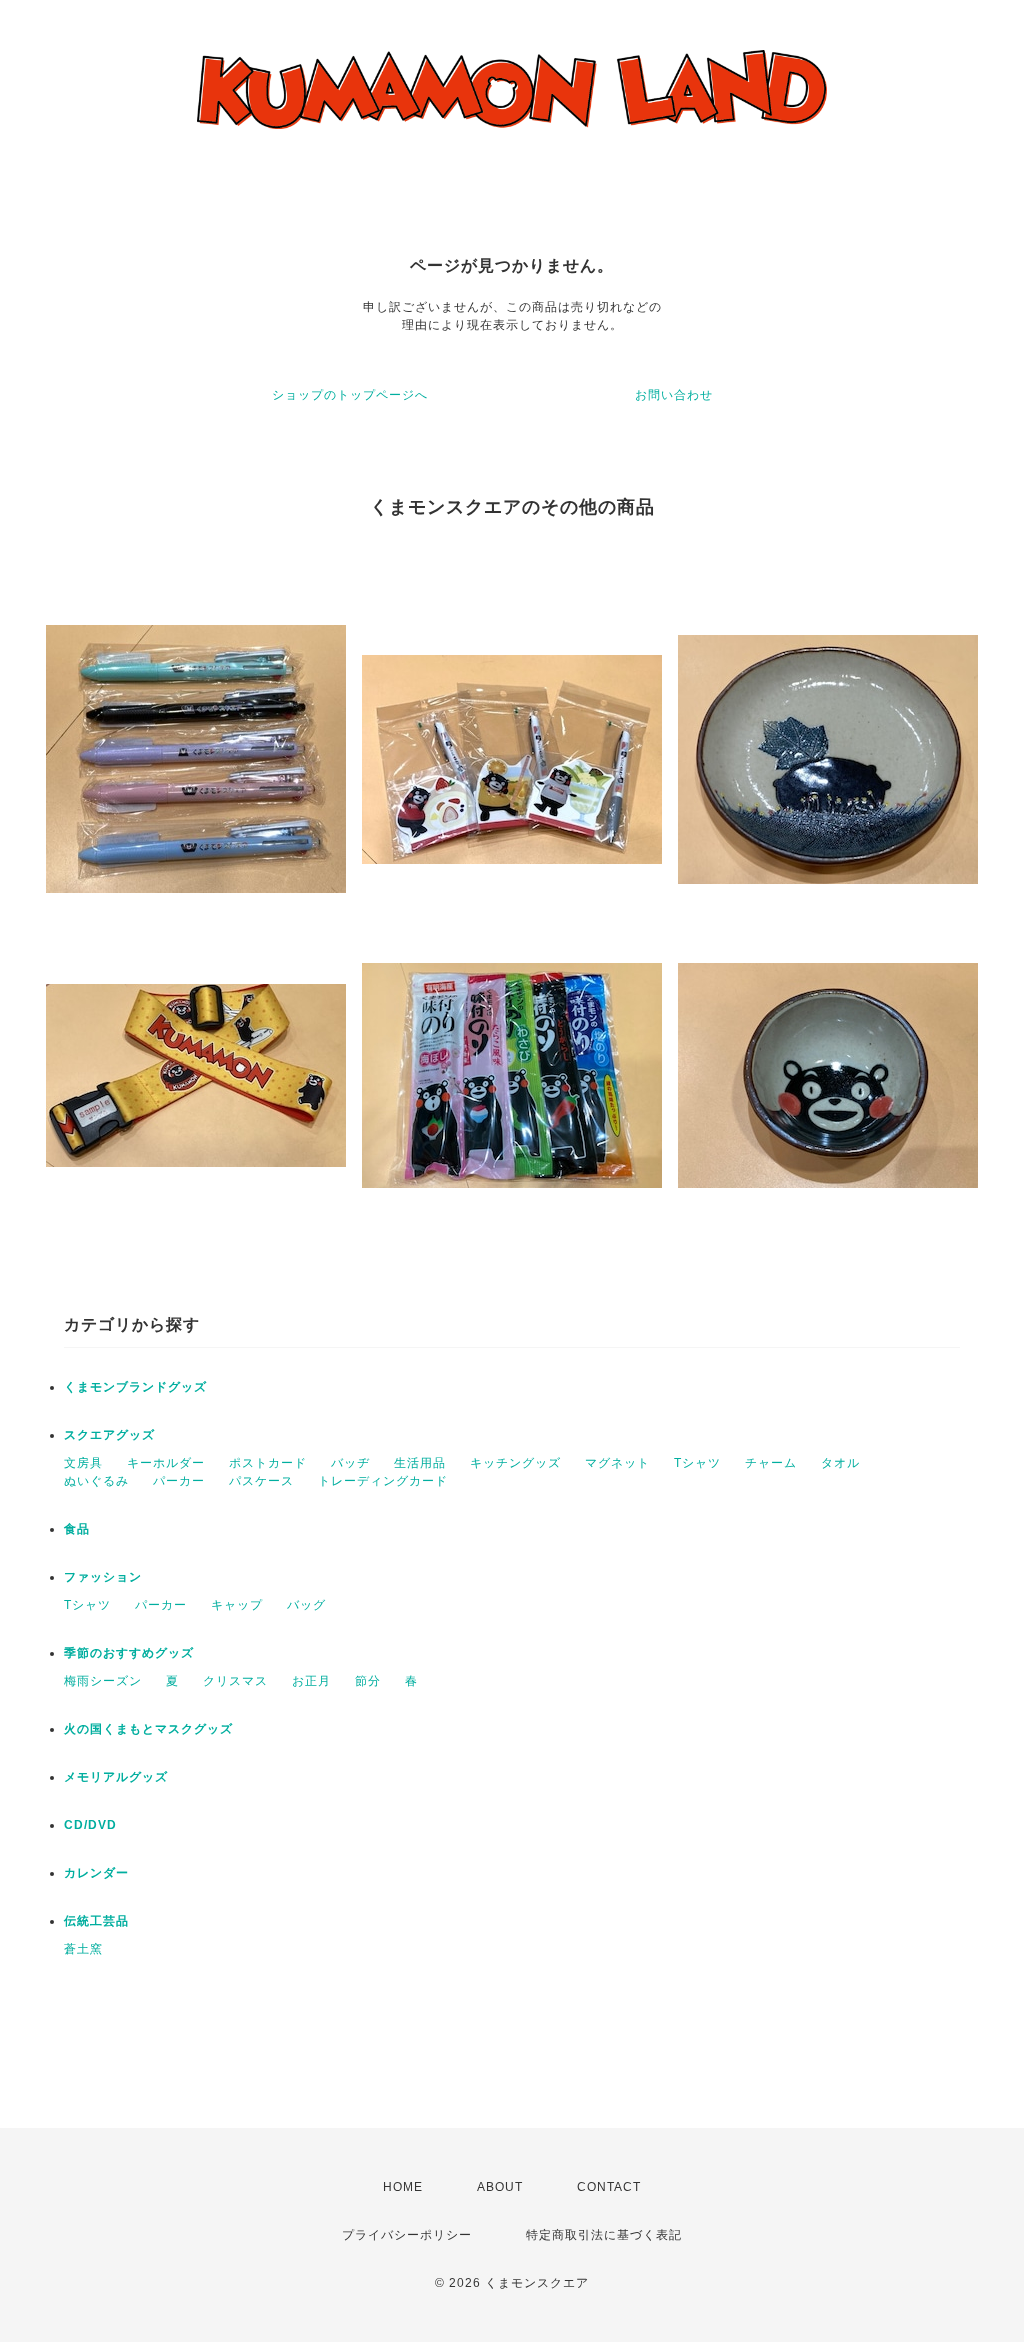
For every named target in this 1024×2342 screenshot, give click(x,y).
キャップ (237, 1605)
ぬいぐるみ (96, 1481)
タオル (840, 1463)
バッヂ (350, 1463)
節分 (368, 1681)
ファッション (103, 1577)
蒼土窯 (83, 1949)
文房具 (83, 1463)
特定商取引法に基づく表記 (604, 2235)
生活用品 (420, 1463)
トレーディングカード (383, 1481)
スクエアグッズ (109, 1435)
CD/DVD (90, 1825)
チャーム (771, 1463)
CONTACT (609, 2187)
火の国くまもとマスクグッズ (148, 1729)
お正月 (311, 1681)
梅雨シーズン (103, 1681)
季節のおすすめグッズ (129, 1653)
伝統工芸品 (96, 1921)
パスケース (261, 1481)
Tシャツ (697, 1463)
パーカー (179, 1481)
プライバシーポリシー (407, 2235)
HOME (403, 2187)
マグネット (617, 1463)
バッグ (306, 1605)
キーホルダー (166, 1463)
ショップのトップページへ (350, 395)
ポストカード (268, 1463)
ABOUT (500, 2187)
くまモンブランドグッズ (135, 1387)
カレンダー (96, 1873)
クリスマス (235, 1681)
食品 (77, 1529)
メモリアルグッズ (116, 1777)
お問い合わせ (674, 395)
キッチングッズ (515, 1463)
